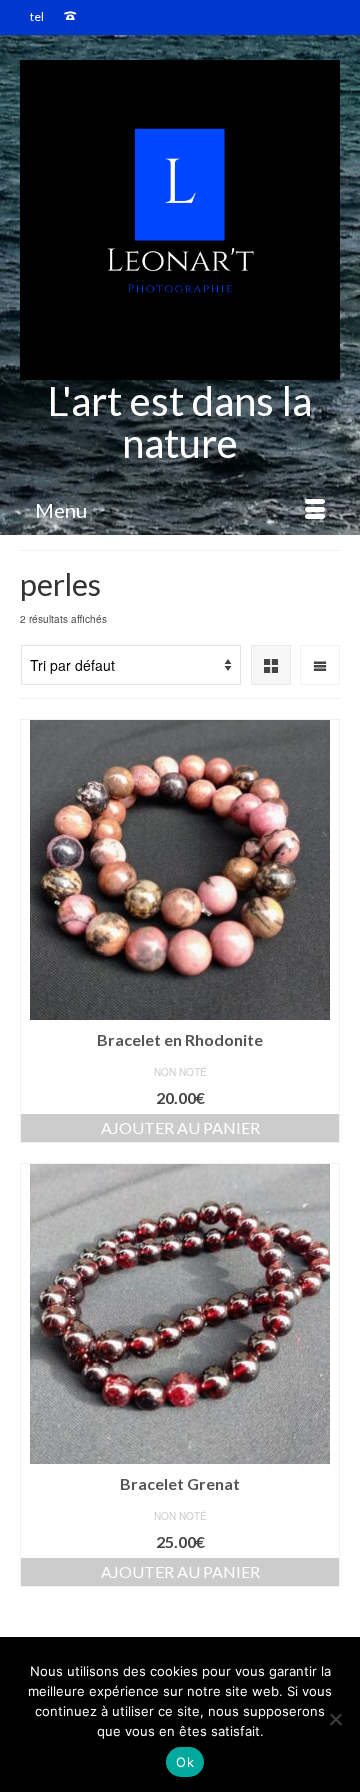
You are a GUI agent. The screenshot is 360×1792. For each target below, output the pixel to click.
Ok (185, 1762)
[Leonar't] (180, 220)
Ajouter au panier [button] (180, 1127)
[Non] (335, 1719)
